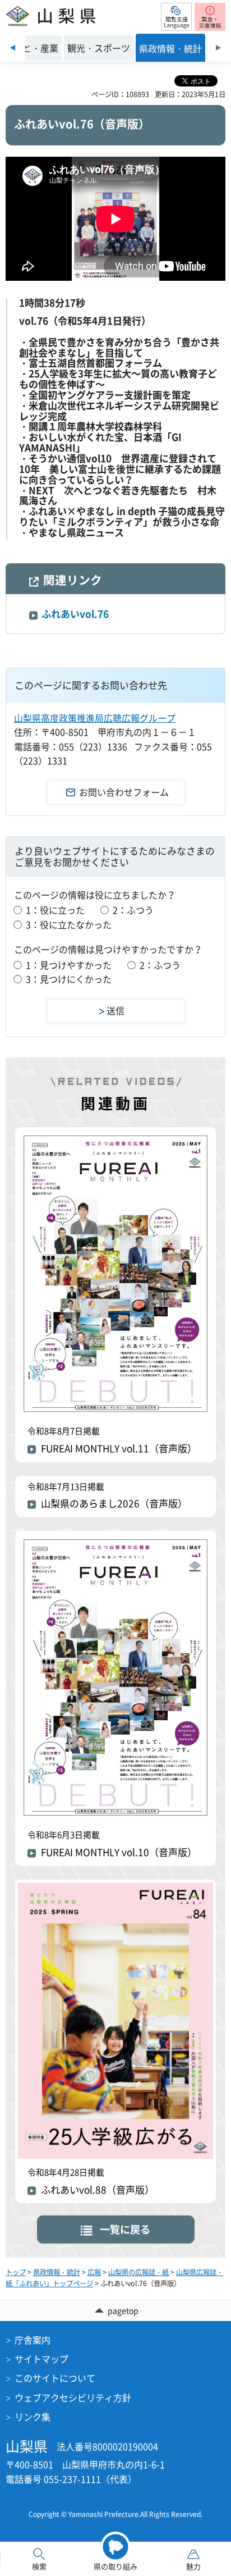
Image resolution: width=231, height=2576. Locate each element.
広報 (94, 2272)
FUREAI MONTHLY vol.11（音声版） (119, 1448)
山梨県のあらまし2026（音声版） (114, 1503)
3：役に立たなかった (69, 924)
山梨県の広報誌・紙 (138, 2272)
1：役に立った (55, 910)
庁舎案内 (33, 2340)
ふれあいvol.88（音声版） (98, 2190)
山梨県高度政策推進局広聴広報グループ (95, 718)
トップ (16, 2272)
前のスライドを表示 (13, 48)
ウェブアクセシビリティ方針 (73, 2397)
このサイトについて (55, 2378)
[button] (176, 17)
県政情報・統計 (57, 2272)
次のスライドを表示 (218, 48)
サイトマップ (41, 2359)
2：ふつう (133, 910)
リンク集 (33, 2417)
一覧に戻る (125, 2229)
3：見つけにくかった (69, 979)
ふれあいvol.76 (75, 614)
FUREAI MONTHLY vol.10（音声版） (119, 1852)
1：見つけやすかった (69, 965)
